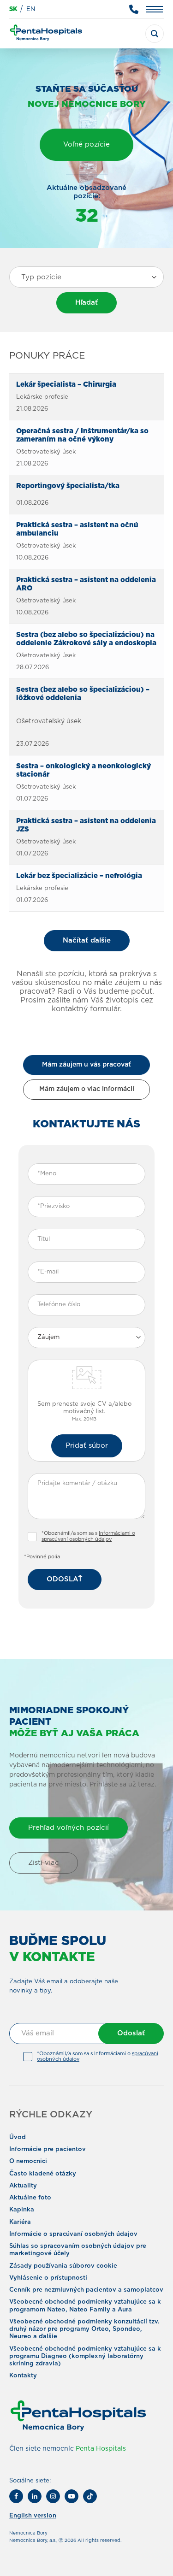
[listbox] (86, 1338)
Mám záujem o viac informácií (87, 1089)
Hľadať (86, 303)
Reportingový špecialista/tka (68, 486)
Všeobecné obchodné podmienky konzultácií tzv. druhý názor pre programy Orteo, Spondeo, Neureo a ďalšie (84, 2329)
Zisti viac (44, 1863)
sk (13, 9)
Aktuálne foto (30, 2198)
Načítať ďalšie (87, 940)
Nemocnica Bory (28, 2533)
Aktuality (23, 2186)
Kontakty (23, 2376)
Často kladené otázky (43, 2174)
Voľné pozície (86, 144)
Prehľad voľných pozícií (69, 1828)
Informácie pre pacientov (48, 2149)
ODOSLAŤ (65, 1579)
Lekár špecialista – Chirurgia (66, 385)
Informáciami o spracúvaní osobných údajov (88, 1536)
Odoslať (131, 2033)
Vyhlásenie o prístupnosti (48, 2278)
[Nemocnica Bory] (46, 34)
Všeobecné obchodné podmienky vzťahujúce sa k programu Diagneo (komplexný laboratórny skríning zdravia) (85, 2357)
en (31, 9)
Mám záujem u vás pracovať (86, 1065)
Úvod (18, 2137)
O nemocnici (28, 2161)
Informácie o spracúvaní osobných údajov (73, 2234)
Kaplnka (22, 2210)
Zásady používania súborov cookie (63, 2266)
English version (33, 2516)
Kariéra (20, 2222)
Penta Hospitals (101, 2449)
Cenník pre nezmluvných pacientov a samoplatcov (86, 2290)
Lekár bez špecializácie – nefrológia (79, 876)
